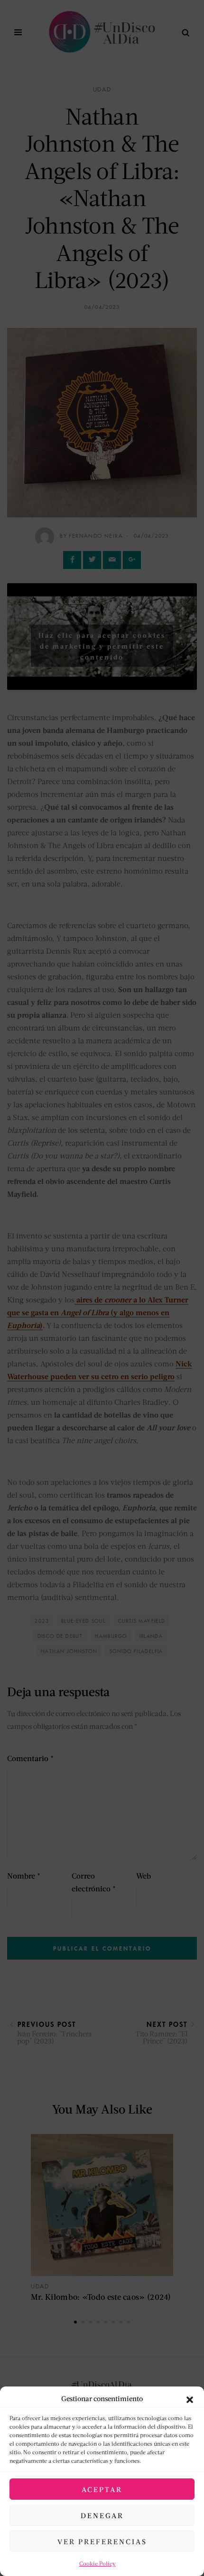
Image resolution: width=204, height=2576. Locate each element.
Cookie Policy (97, 2563)
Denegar (102, 2515)
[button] (190, 2398)
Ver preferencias (102, 2541)
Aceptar (102, 2489)
